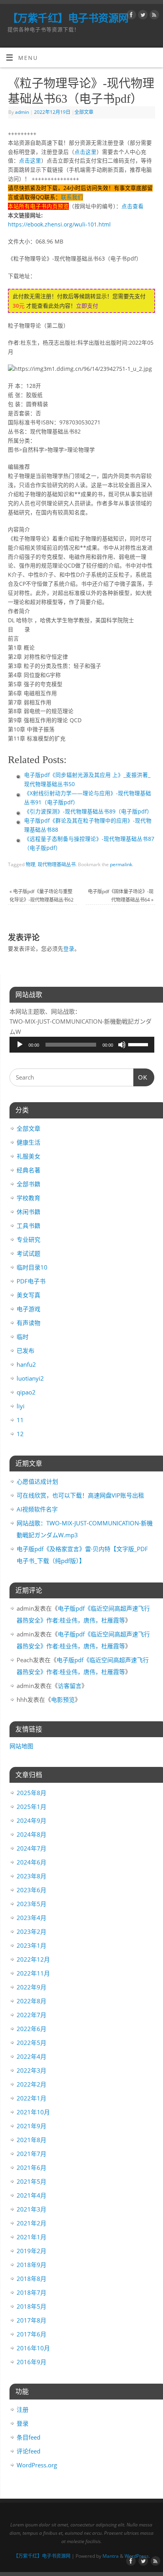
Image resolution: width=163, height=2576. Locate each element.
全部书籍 (28, 1184)
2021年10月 (33, 2112)
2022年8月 (31, 2001)
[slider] (139, 1044)
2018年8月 (31, 2279)
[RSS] (153, 16)
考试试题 (28, 1253)
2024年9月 (31, 1820)
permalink (121, 864)
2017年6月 (31, 2334)
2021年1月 (31, 2237)
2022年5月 (31, 2043)
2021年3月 (31, 2209)
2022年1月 (31, 2098)
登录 (69, 949)
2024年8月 (31, 1834)
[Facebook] (130, 16)
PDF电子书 (31, 1281)
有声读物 (28, 1323)
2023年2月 (31, 1932)
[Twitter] (142, 16)
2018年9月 (31, 2265)
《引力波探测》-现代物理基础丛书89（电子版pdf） (88, 811)
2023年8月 (31, 1876)
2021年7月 (31, 2154)
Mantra (111, 2556)
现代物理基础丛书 (57, 864)
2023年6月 (31, 1890)
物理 (30, 864)
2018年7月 (31, 2292)
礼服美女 (28, 1156)
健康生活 (28, 1142)
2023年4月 (31, 1918)
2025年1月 (31, 1807)
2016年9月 (31, 2362)
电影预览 (63, 1699)
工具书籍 (28, 1226)
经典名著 (28, 1170)
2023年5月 (31, 1904)
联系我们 (72, 197)
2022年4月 (31, 2056)
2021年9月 (31, 2126)
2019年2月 (31, 2251)
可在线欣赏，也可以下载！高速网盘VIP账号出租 (80, 1495)
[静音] (122, 1045)
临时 (23, 1337)
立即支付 (87, 306)
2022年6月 (31, 2029)
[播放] (20, 1045)
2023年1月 (31, 1945)
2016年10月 (33, 2348)
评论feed (28, 2451)
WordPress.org (37, 2465)
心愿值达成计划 (37, 1481)
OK (140, 1077)
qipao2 (26, 1392)
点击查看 (133, 206)
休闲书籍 (28, 1212)
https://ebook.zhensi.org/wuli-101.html (59, 224)
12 (20, 1434)
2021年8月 (31, 2140)
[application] (82, 1045)
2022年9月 (31, 1987)
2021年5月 (31, 2181)
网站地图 (21, 1746)
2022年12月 (33, 1959)
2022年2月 (31, 2084)
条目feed (28, 2437)
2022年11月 (33, 1973)
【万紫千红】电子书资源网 (68, 18)
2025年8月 (31, 1793)
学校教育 (28, 1198)
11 (20, 1420)
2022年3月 (31, 2070)
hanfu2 (26, 1364)
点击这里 (85, 152)
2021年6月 (31, 2167)
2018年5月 (31, 2306)
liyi (21, 1406)
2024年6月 (31, 1862)
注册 (23, 2409)
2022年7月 (31, 2015)
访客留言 (70, 1686)
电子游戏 (28, 1309)
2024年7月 (31, 1848)
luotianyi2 (30, 1378)
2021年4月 (31, 2195)
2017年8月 (31, 2320)
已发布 (26, 1350)
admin (22, 112)
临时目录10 (32, 1267)
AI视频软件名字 (37, 1509)
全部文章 (84, 112)
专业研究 (28, 1239)
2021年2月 (31, 2223)
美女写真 (28, 1295)
